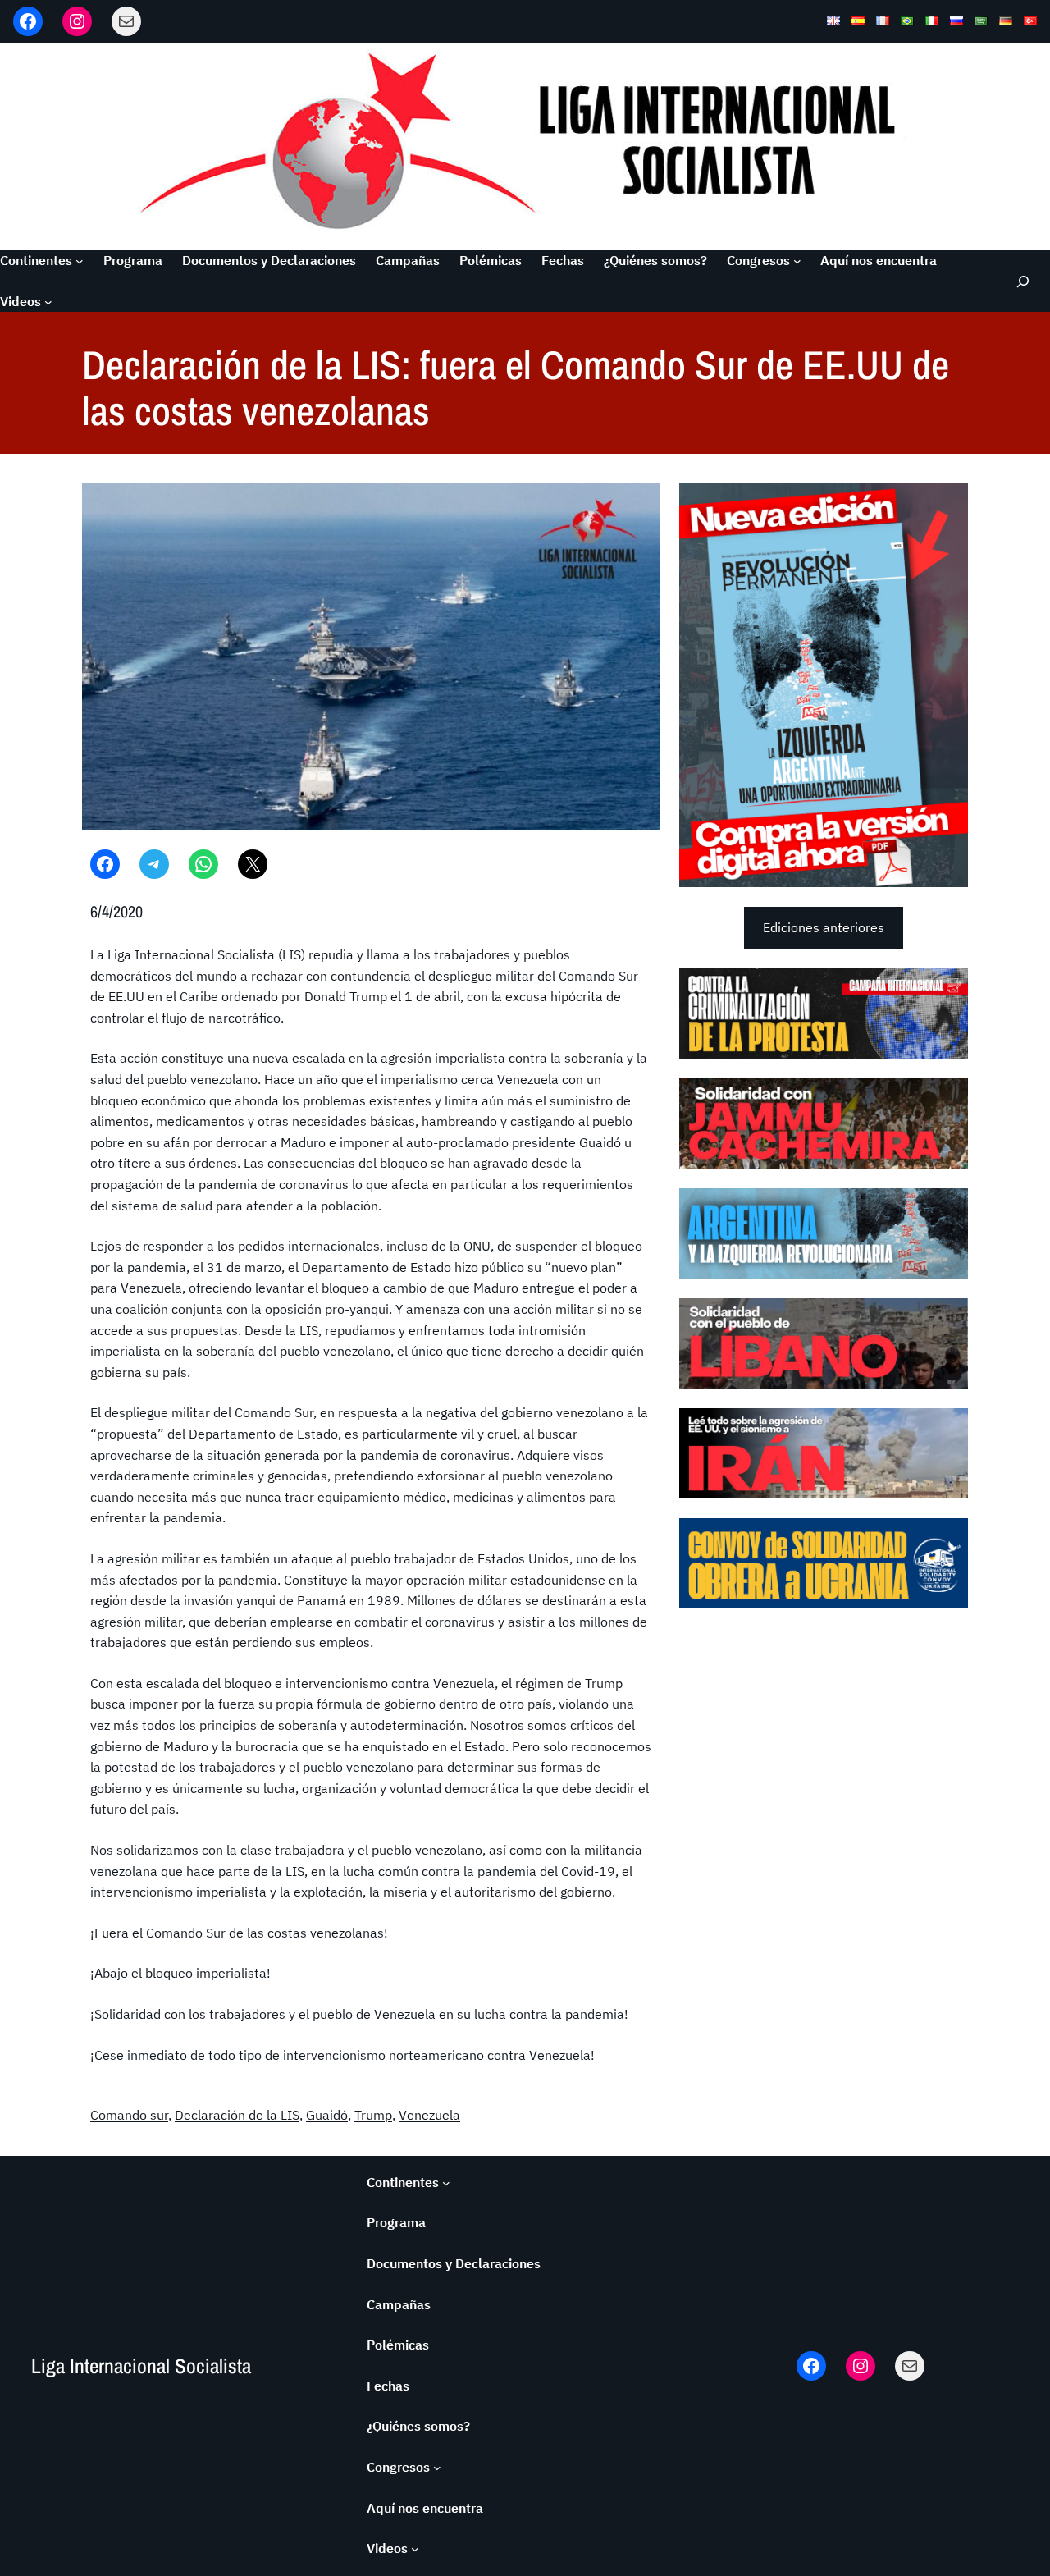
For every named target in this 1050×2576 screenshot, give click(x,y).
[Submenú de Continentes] (80, 261)
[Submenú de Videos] (48, 302)
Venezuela (429, 2115)
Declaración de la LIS (237, 2115)
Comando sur (129, 2115)
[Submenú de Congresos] (797, 261)
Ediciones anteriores (824, 927)
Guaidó (327, 2115)
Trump (373, 2115)
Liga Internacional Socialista (141, 2366)
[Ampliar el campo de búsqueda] (1022, 281)
